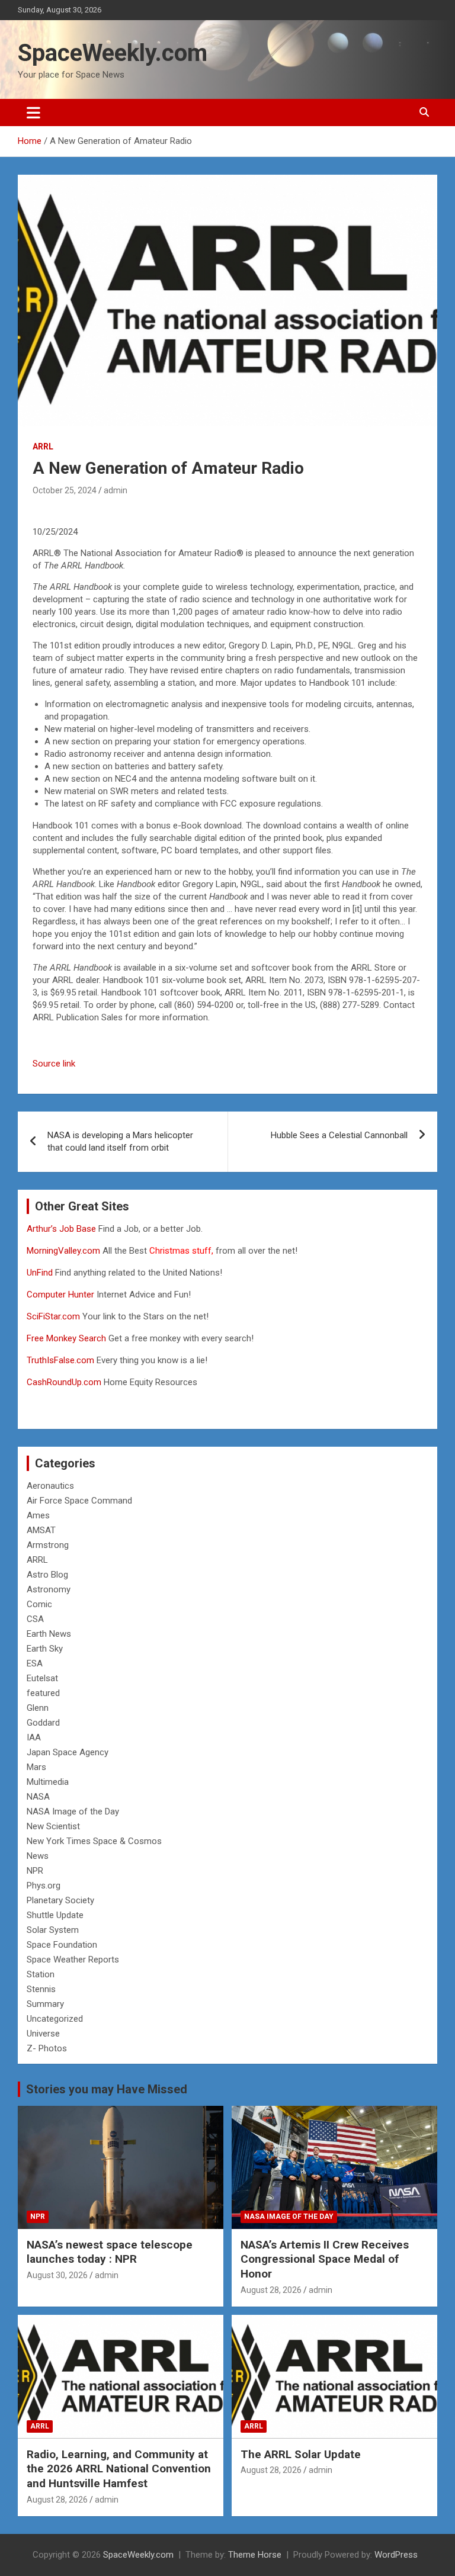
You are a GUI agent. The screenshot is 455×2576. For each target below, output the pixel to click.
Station (41, 1974)
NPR (35, 1871)
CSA (35, 1619)
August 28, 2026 (271, 2290)
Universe (43, 2034)
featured (43, 1693)
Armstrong (48, 1545)
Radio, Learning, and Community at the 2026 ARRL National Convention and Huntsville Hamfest (119, 2469)
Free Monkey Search (66, 1338)
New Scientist (53, 1826)
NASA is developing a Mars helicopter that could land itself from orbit (120, 1141)
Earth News (49, 1634)
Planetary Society (60, 1900)
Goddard (43, 1723)
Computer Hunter (60, 1295)
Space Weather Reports (73, 1960)
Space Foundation (62, 1945)
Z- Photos (47, 2048)
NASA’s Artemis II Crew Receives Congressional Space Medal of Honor (325, 2259)
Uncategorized (55, 2019)
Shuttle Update (55, 1915)
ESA (35, 1663)
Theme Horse (255, 2555)
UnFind (41, 1273)
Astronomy (49, 1589)
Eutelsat (42, 1678)
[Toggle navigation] (33, 113)
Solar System (53, 1930)
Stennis (41, 1989)
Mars (36, 1767)
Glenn (38, 1708)
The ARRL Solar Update (301, 2454)
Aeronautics (50, 1486)
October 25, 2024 (65, 490)
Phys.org (44, 1886)
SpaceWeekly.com (113, 53)
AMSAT (41, 1530)
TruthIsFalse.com (60, 1360)
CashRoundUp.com (64, 1382)
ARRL (43, 447)
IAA (34, 1737)
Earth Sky (45, 1649)
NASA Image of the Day (73, 1811)
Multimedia (48, 1782)
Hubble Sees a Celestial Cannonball (339, 1135)
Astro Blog (47, 1575)
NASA (38, 1797)
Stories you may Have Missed (107, 2089)
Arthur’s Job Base (63, 1229)
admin (116, 490)
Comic (39, 1604)
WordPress (396, 2555)
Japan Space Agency (68, 1752)
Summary (45, 2004)
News (38, 1856)
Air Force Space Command (79, 1501)
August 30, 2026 (57, 2275)
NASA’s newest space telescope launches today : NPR (110, 2252)
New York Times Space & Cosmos (94, 1841)
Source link (54, 1064)
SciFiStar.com (53, 1316)
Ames (38, 1515)
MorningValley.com (63, 1251)
